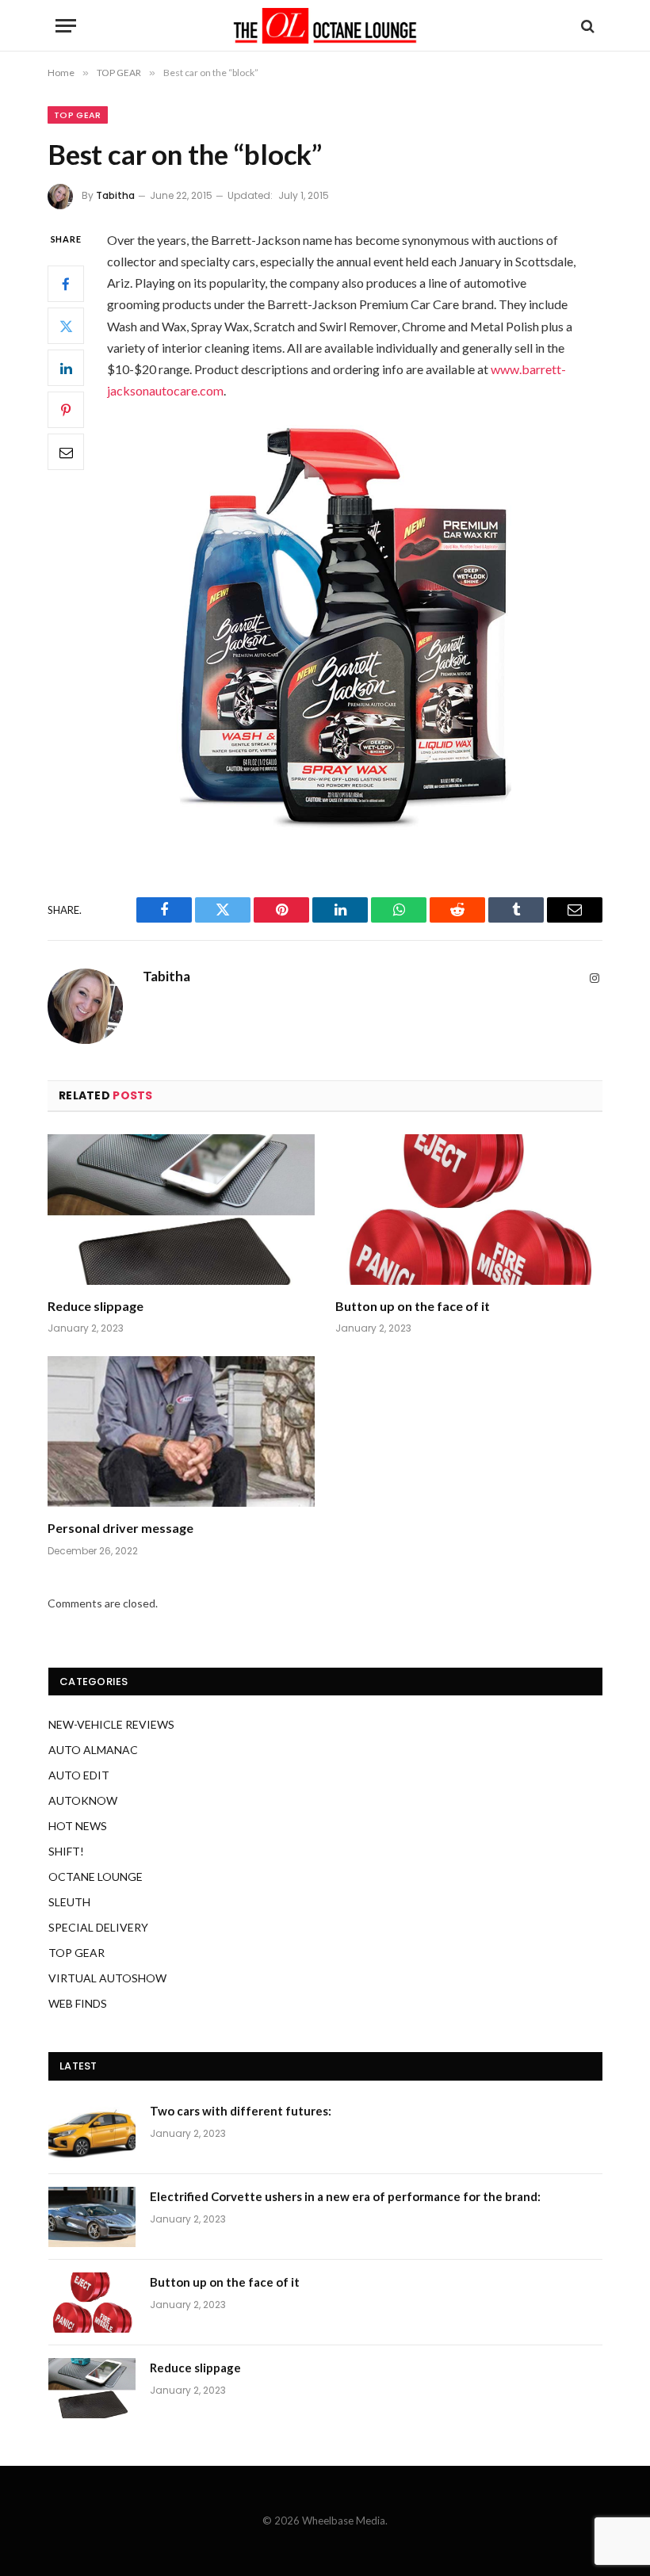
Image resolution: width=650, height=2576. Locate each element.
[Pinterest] (66, 410)
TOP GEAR (78, 115)
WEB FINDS (78, 2003)
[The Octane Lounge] (325, 26)
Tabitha (115, 195)
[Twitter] (66, 326)
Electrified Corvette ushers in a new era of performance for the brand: (345, 2196)
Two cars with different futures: (241, 2111)
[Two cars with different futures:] (92, 2131)
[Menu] (66, 26)
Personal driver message (120, 1528)
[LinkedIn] (66, 368)
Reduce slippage (96, 1306)
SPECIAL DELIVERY (98, 1927)
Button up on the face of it (413, 1306)
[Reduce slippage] (181, 1210)
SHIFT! (66, 1851)
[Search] (586, 26)
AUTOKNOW (83, 1800)
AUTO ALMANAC (93, 1750)
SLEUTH (69, 1902)
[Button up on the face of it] (469, 1210)
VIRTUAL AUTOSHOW (107, 1978)
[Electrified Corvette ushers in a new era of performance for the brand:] (92, 2217)
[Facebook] (66, 284)
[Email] (66, 452)
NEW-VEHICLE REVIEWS (111, 1724)
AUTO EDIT (79, 1775)
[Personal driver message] (181, 1431)
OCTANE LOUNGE (96, 1877)
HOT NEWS (78, 1826)
